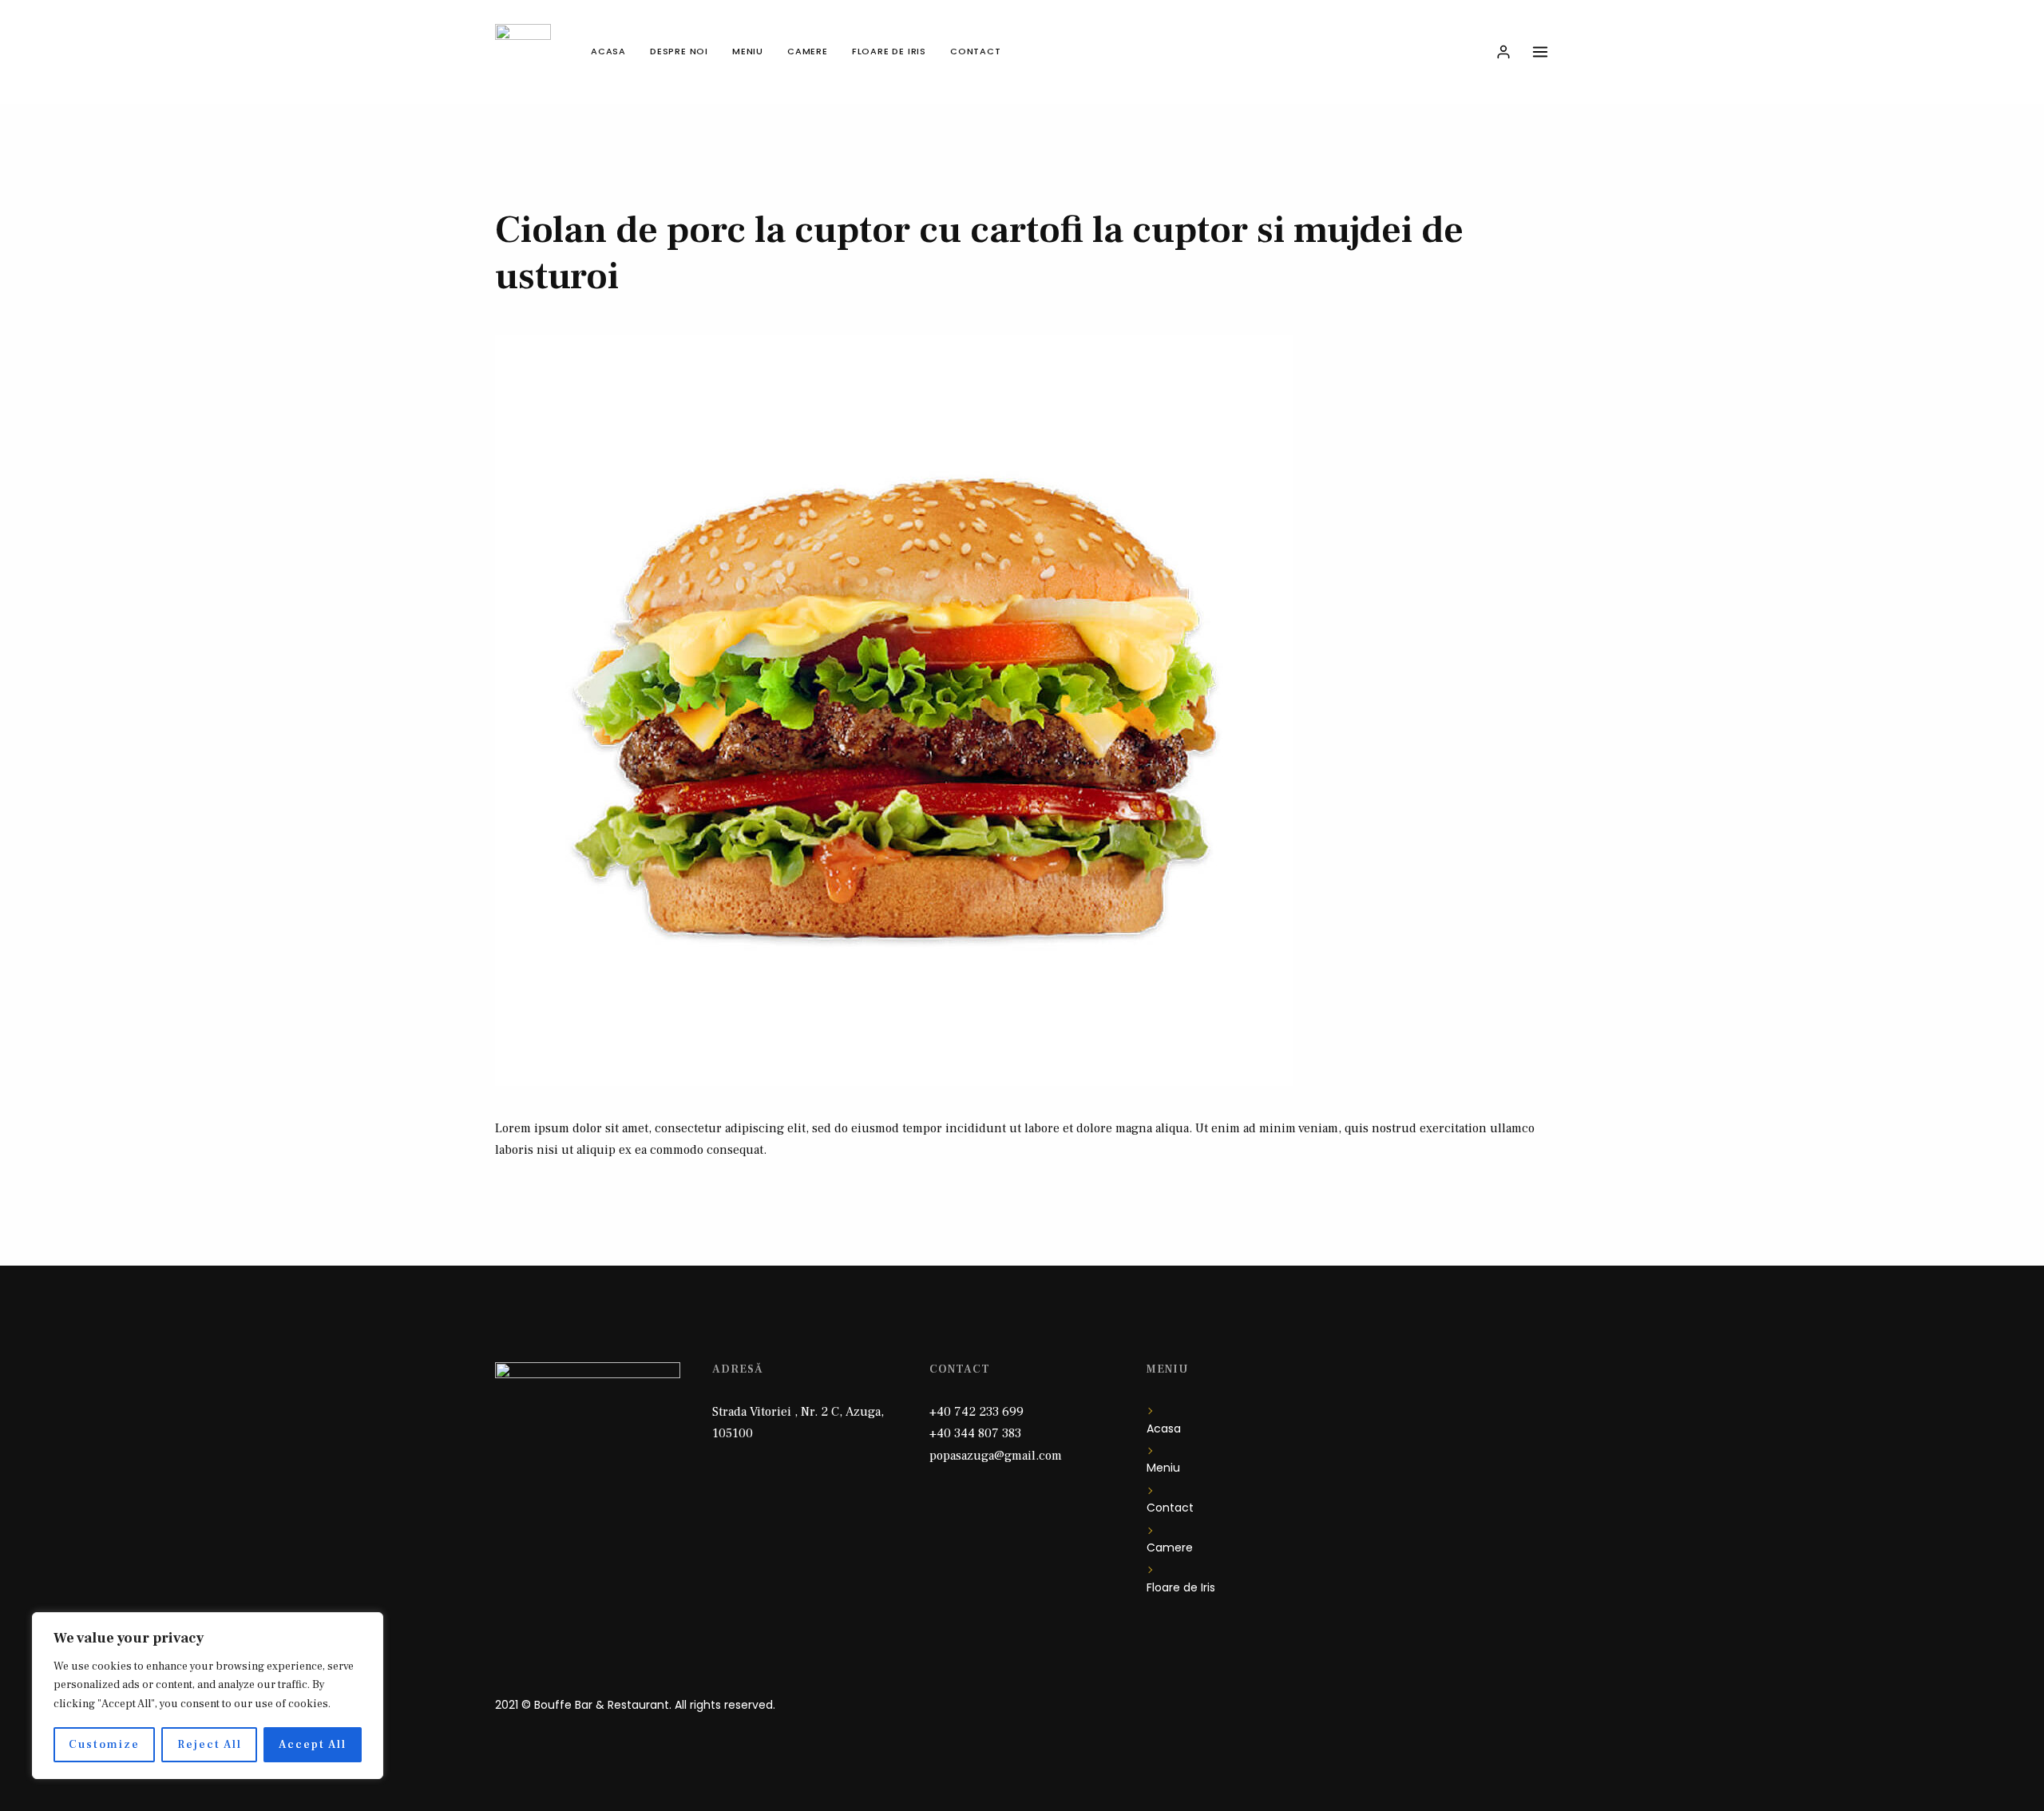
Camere (808, 51)
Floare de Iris (889, 51)
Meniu (748, 51)
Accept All (313, 1745)
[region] (208, 1696)
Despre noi (679, 51)
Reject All (210, 1745)
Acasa (608, 51)
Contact (976, 51)
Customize (104, 1745)
